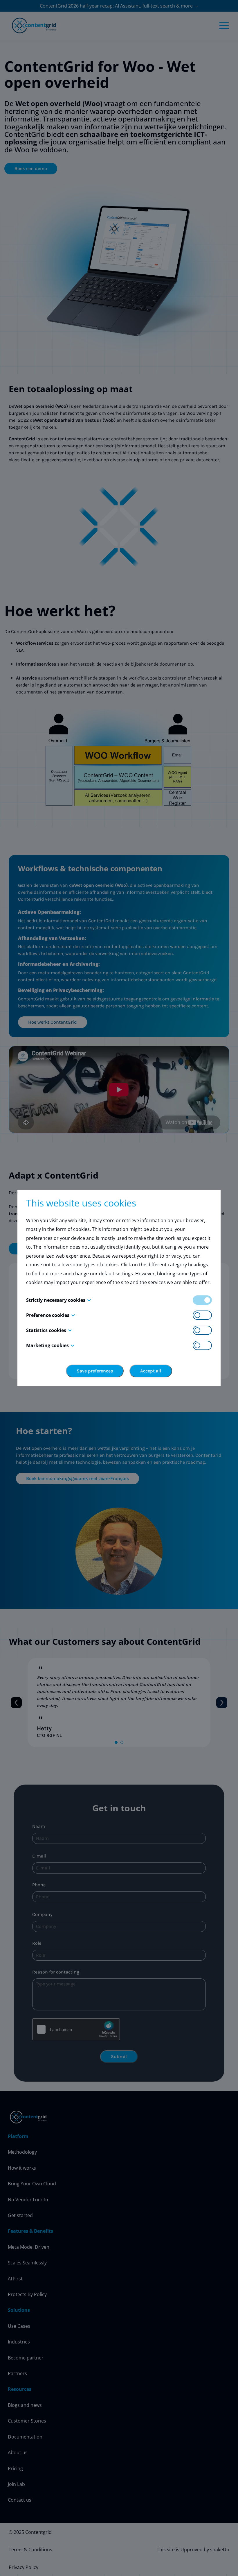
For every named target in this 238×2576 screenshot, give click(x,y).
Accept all (151, 1371)
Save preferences (95, 1371)
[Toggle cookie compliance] (202, 1315)
